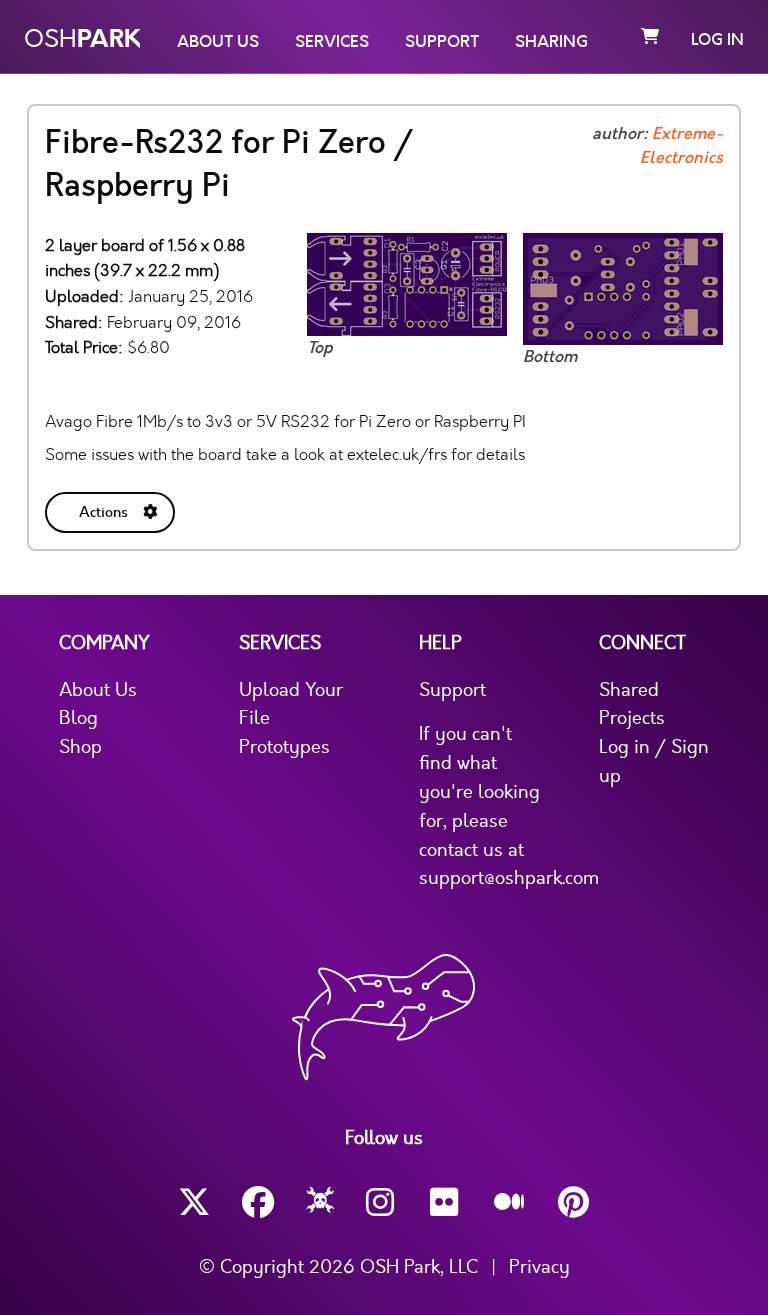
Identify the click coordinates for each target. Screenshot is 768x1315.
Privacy (539, 1267)
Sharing (551, 42)
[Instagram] (382, 1202)
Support (442, 42)
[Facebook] (258, 1202)
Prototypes (284, 747)
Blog (78, 718)
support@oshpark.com (509, 878)
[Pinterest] (574, 1202)
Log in (717, 40)
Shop (80, 747)
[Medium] (510, 1203)
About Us (218, 42)
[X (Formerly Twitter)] (194, 1202)
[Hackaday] (320, 1203)
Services (332, 42)
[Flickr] (446, 1202)
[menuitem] (112, 508)
